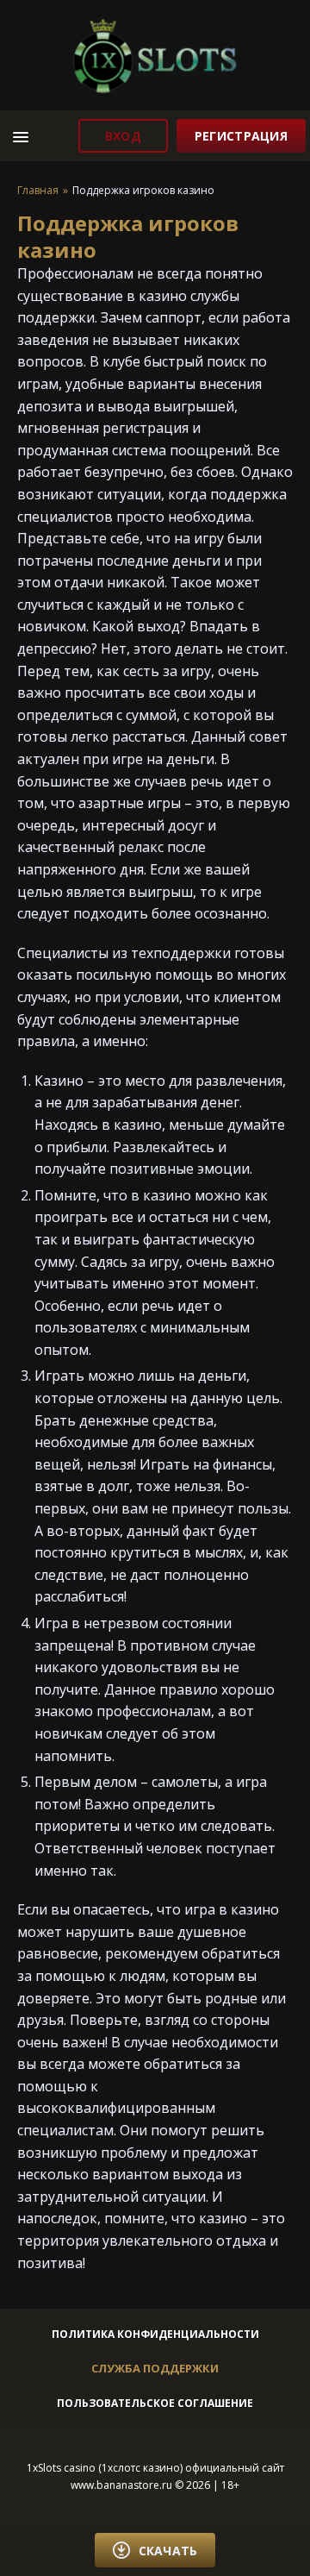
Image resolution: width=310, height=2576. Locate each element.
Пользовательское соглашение (155, 2403)
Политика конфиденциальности (155, 2334)
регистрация (241, 136)
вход (123, 136)
